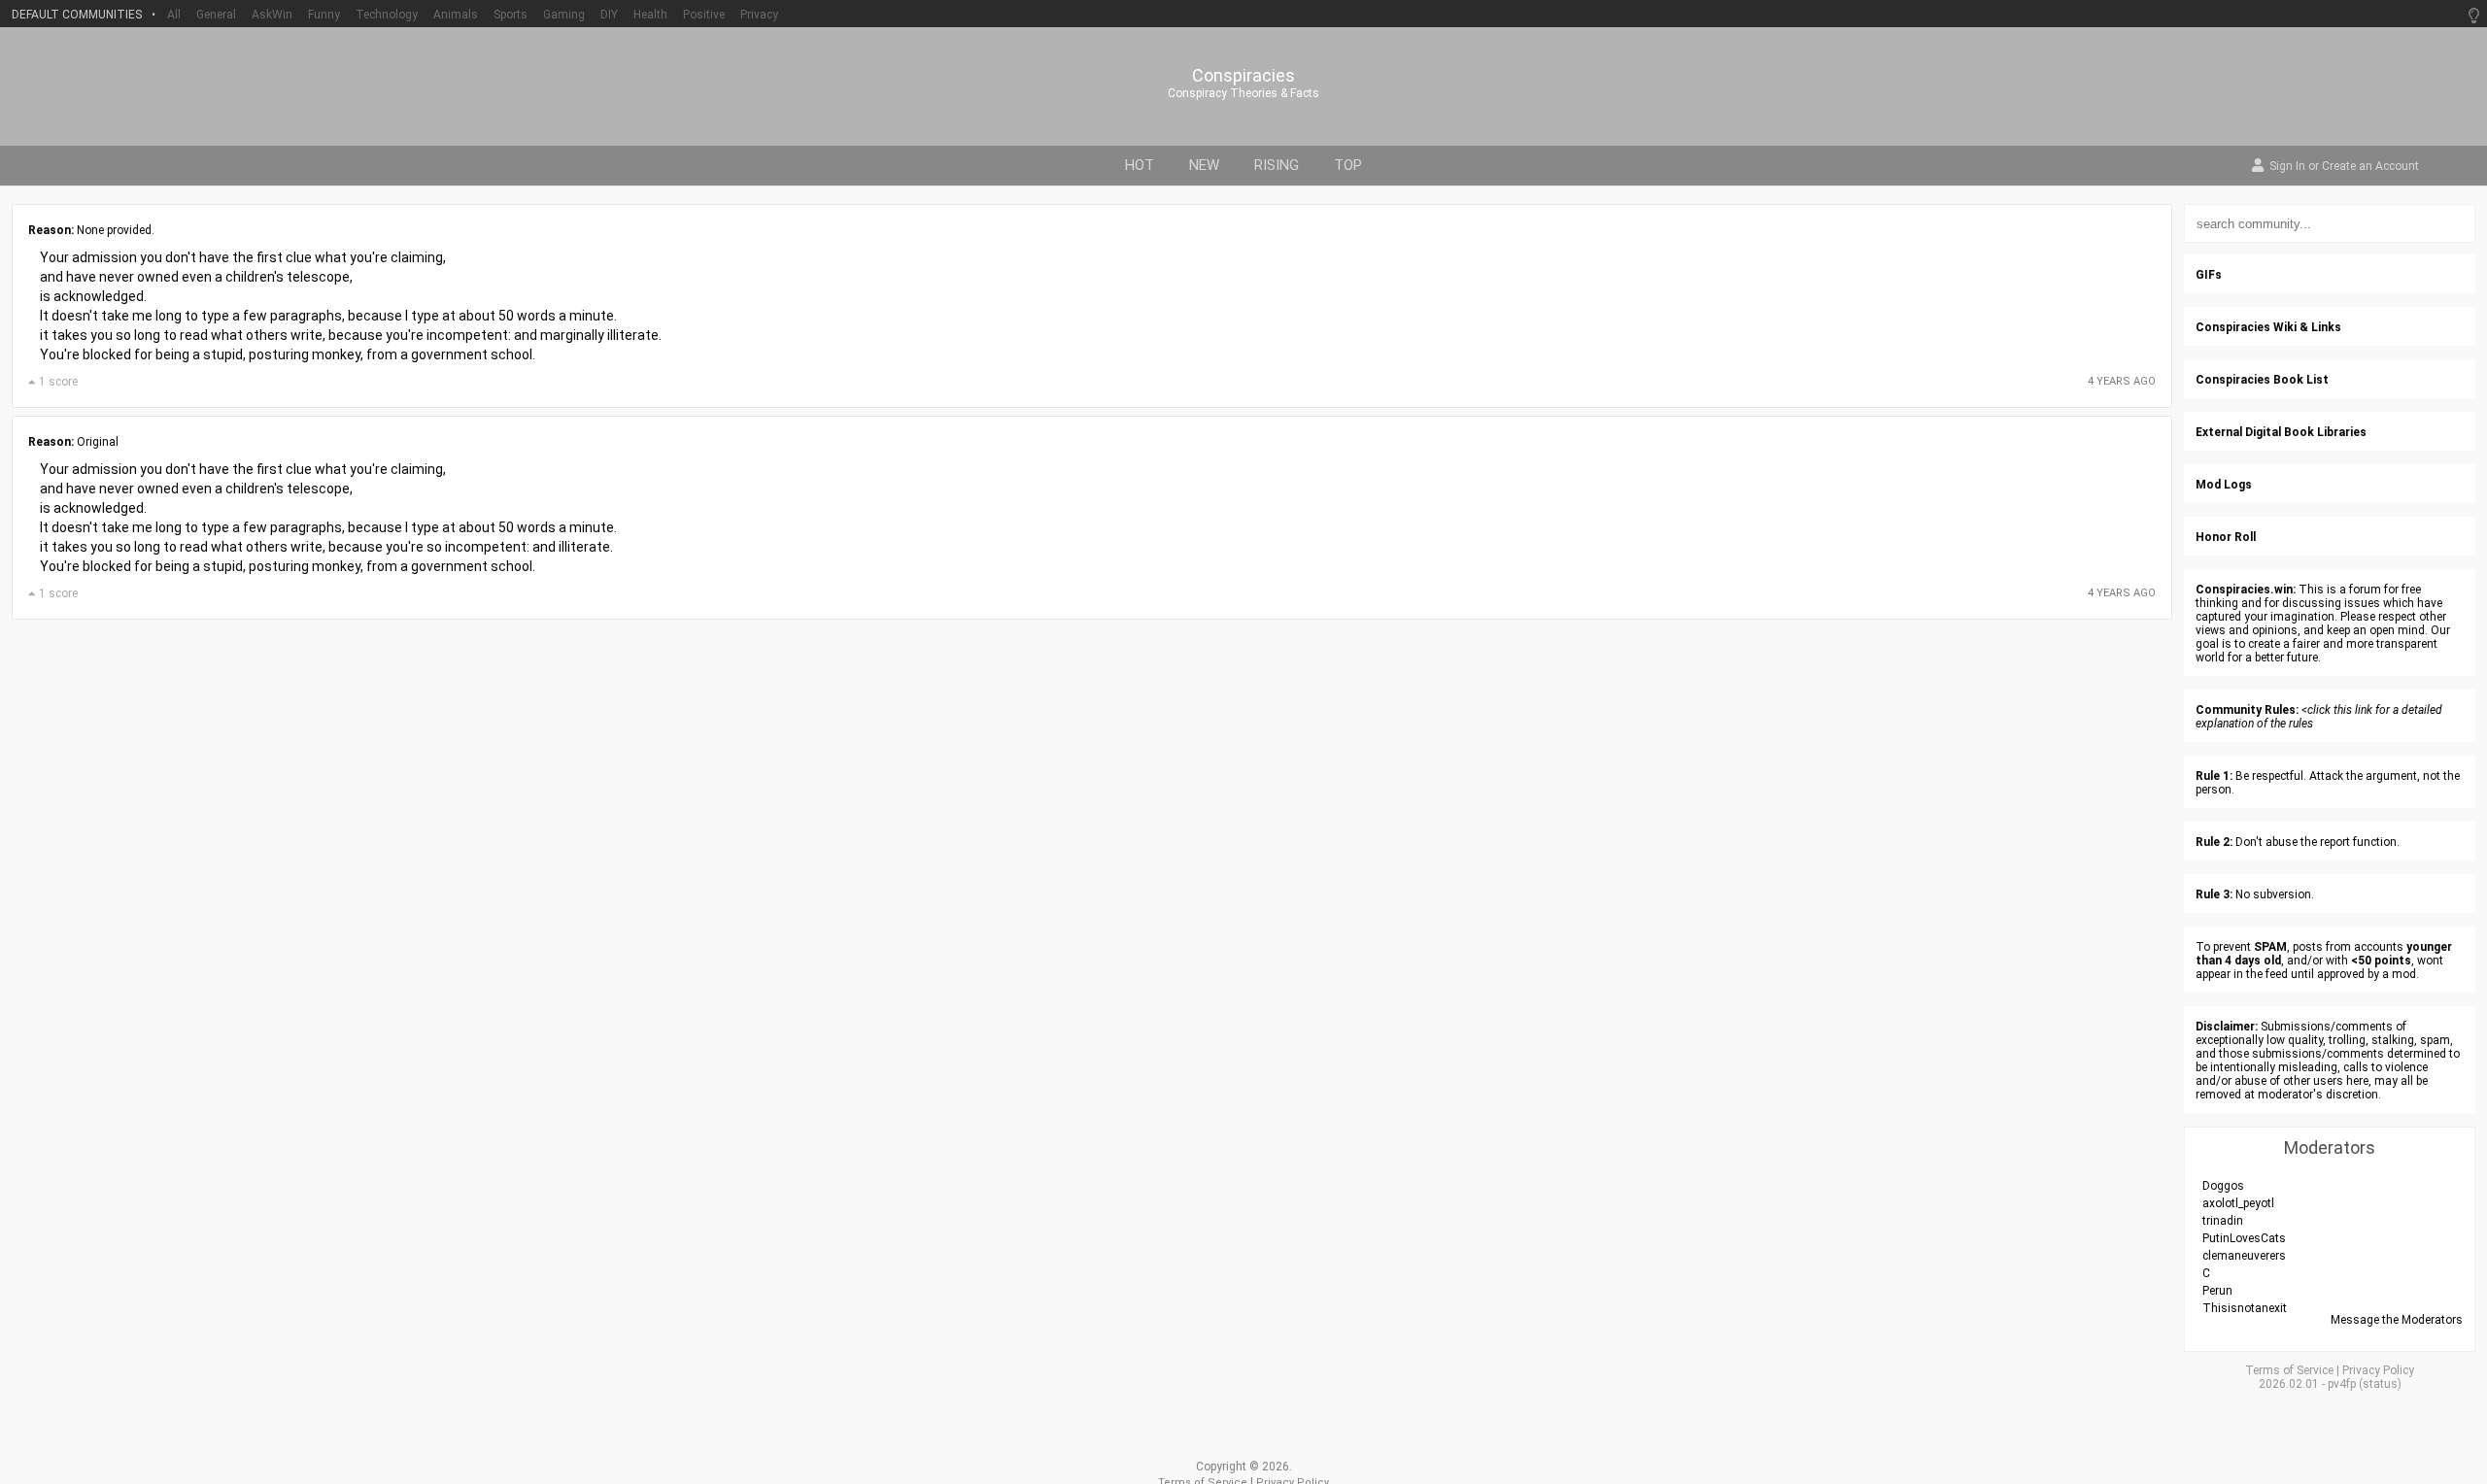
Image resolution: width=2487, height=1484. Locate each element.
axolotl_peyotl (2238, 1203)
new (1204, 165)
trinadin (2223, 1221)
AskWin (272, 15)
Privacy (759, 15)
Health (650, 15)
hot (1140, 165)
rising (1277, 165)
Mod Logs (2224, 485)
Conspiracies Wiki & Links (2268, 327)
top (1348, 165)
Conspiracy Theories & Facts (1243, 93)
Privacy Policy (2378, 1370)
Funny (324, 15)
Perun (2217, 1291)
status (2380, 1384)
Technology (387, 15)
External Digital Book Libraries (2281, 432)
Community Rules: (2247, 710)
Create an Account (2370, 167)
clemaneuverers (2244, 1256)
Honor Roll (2226, 537)
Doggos (2223, 1186)
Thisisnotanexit (2245, 1308)
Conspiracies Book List (2262, 380)
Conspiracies (1243, 76)
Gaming (564, 15)
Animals (456, 15)
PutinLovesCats (2244, 1238)
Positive (704, 15)
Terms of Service (2289, 1370)
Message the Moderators (2397, 1320)
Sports (511, 15)
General (216, 15)
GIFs (2209, 275)
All (174, 15)
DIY (609, 15)
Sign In (2287, 167)
